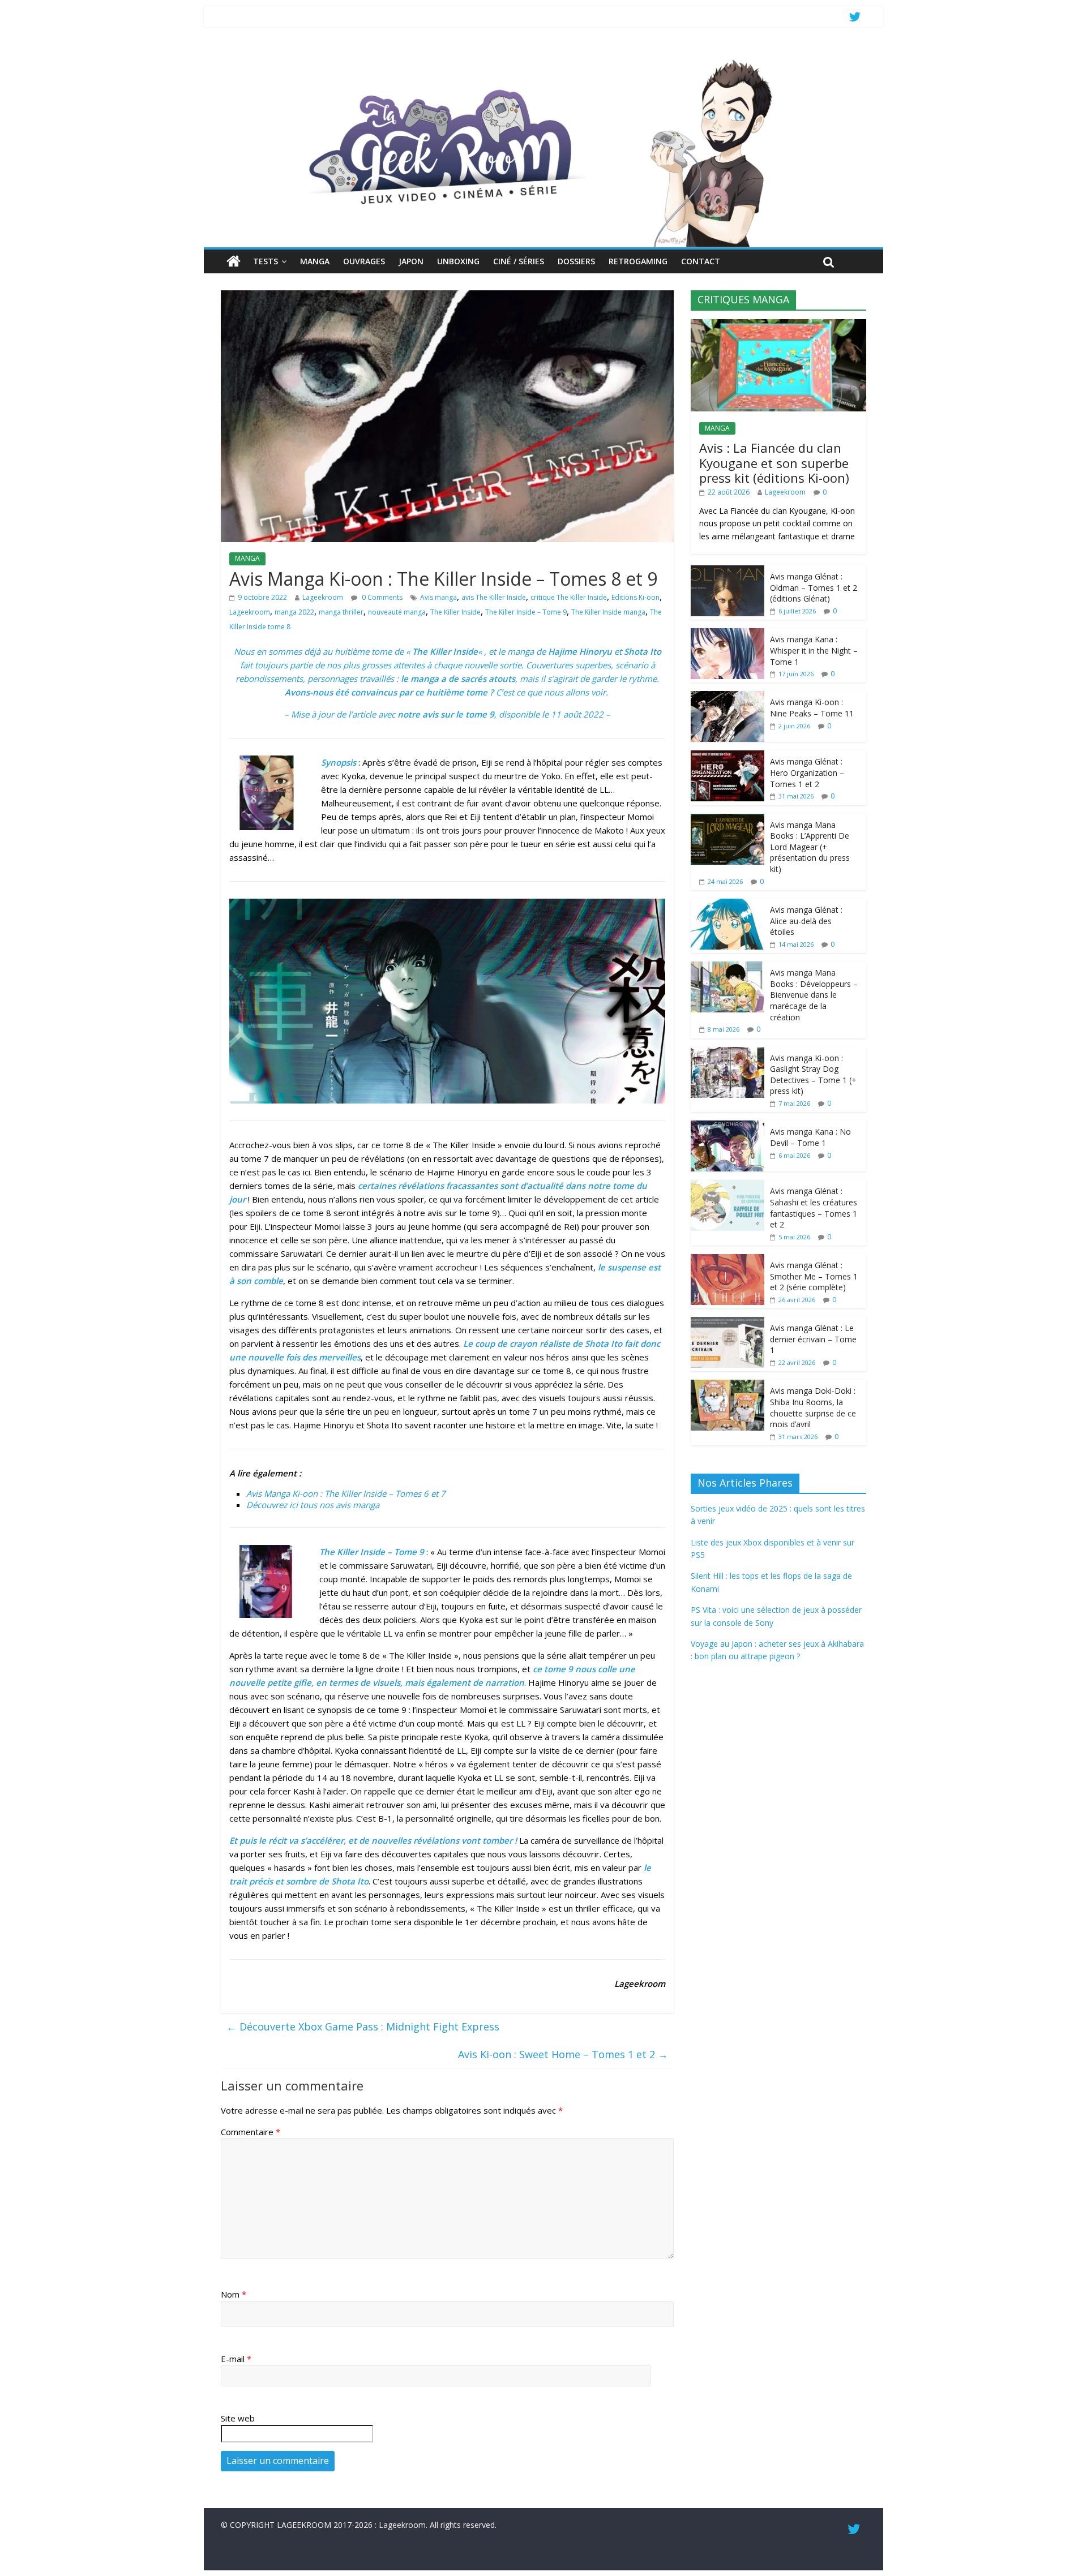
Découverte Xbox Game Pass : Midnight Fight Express (363, 2027)
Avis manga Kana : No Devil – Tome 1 (810, 1137)
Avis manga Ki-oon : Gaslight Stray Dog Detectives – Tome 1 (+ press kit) (813, 1075)
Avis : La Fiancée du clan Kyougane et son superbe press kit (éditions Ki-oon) (774, 463)
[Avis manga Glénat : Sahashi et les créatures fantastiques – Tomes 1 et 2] (727, 1186)
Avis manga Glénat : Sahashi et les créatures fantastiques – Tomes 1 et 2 (814, 1208)
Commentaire (251, 2132)
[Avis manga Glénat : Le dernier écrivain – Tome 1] (727, 1323)
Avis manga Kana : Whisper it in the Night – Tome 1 (814, 650)
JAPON (411, 261)
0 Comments (381, 597)
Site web (238, 2418)
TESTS (266, 261)
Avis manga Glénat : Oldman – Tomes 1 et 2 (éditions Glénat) (814, 587)
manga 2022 (294, 612)
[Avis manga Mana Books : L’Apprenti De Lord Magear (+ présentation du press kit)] (727, 820)
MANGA (315, 261)
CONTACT (701, 261)
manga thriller (341, 612)
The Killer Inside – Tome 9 (526, 612)
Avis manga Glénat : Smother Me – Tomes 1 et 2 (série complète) (814, 1276)
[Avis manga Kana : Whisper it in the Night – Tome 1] (727, 634)
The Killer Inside (455, 612)
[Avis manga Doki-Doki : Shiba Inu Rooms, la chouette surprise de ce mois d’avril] (727, 1386)
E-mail (236, 2359)
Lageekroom (323, 597)
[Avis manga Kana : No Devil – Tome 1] (727, 1126)
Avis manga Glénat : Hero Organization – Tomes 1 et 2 (807, 772)
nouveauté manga (397, 612)
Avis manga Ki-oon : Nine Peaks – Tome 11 (812, 708)
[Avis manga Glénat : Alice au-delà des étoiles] (727, 905)
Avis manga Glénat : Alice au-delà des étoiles (806, 921)
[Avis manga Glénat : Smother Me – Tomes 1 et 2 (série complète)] (727, 1260)
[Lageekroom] (543, 59)
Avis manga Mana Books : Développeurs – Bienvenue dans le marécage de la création (814, 995)
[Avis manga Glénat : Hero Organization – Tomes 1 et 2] (727, 756)
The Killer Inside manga (608, 612)
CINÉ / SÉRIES (519, 261)
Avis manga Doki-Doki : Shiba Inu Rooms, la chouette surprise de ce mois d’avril (813, 1407)
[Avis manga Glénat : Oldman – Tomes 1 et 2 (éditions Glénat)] (727, 571)
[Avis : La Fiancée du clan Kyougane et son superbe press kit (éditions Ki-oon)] (778, 325)
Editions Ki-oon (635, 597)
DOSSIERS (576, 261)
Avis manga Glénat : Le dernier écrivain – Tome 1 (813, 1339)
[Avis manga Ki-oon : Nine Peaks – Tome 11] (727, 697)
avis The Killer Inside (494, 597)
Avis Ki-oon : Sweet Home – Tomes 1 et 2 (563, 2054)
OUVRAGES (364, 261)
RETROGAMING (638, 261)
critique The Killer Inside (569, 597)
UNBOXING (458, 261)
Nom (234, 2294)
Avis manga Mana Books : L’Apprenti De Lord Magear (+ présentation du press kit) (810, 847)
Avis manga (438, 597)
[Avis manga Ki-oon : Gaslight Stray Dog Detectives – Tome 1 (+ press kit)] (727, 1053)
